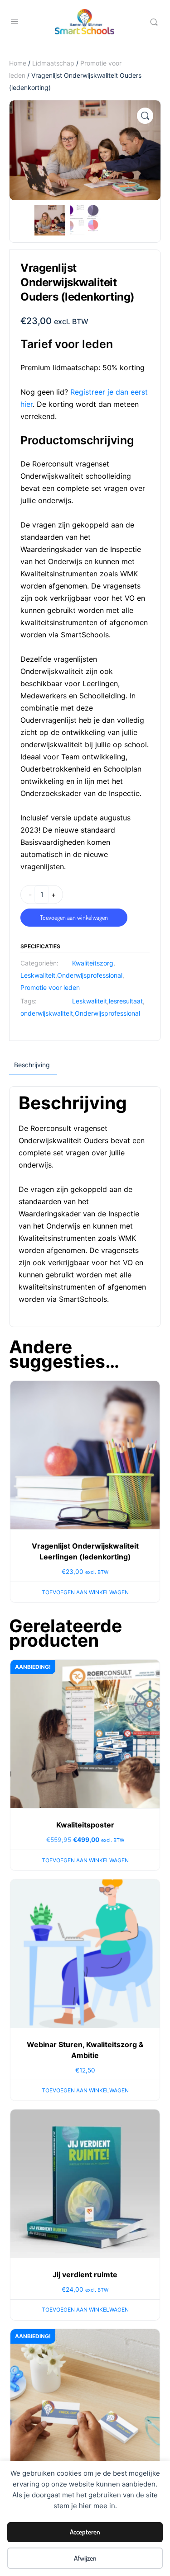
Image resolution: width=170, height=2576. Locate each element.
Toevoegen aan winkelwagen (74, 917)
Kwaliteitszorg (93, 963)
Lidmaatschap (53, 63)
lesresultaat (126, 1001)
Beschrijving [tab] (32, 1065)
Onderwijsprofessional (90, 975)
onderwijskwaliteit (47, 1013)
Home (18, 63)
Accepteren (85, 2532)
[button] (145, 116)
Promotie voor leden (50, 987)
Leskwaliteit (38, 975)
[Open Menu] (15, 21)
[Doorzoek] (154, 22)
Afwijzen (85, 2558)
